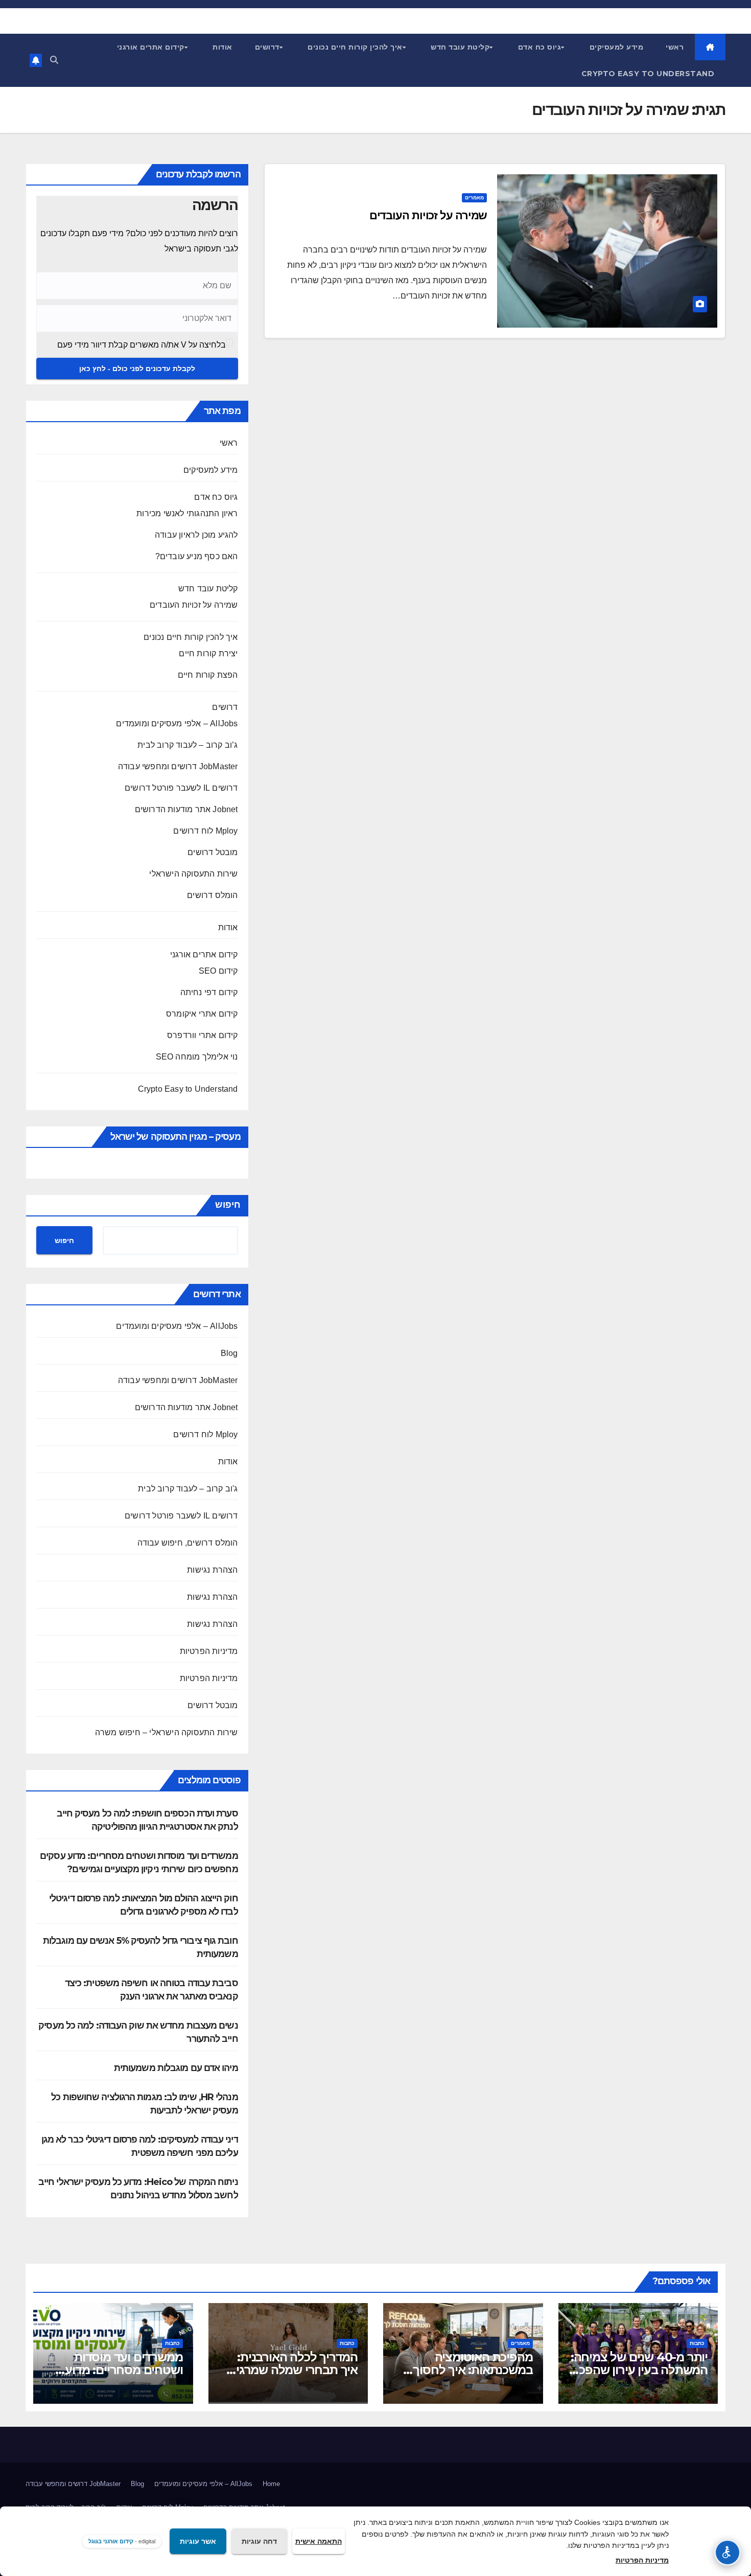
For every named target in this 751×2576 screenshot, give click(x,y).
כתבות (697, 2343)
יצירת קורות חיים (208, 653)
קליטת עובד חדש (460, 47)
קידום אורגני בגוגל (111, 2541)
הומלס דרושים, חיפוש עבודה (188, 1543)
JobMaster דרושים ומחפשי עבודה (178, 766)
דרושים (267, 47)
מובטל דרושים (213, 852)
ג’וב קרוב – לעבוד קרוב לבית (187, 745)
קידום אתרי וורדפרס (203, 1035)
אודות (222, 47)
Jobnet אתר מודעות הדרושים (186, 809)
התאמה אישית (319, 2541)
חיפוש (228, 1205)
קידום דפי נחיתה (209, 992)
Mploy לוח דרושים (205, 831)
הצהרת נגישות (212, 1570)
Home (271, 2484)
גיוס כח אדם (540, 47)
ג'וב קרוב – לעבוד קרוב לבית (188, 1489)
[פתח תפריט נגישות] (727, 2552)
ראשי (675, 47)
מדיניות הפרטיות (209, 1651)
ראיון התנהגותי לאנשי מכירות (187, 513)
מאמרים (474, 198)
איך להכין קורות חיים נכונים (355, 47)
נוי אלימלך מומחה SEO (197, 1057)
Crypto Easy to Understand (648, 74)
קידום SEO (218, 971)
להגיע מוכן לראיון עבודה (196, 535)
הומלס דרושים (212, 895)
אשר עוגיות (198, 2541)
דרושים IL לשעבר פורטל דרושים (181, 788)
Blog (229, 1353)
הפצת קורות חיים (208, 675)
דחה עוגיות (259, 2541)
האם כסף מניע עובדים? (197, 556)
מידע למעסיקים (617, 47)
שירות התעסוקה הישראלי (193, 874)
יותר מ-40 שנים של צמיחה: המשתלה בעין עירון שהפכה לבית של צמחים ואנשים (639, 2370)
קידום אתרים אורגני (151, 47)
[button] (54, 60)
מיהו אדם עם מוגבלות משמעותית (176, 2068)
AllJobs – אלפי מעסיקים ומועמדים (177, 723)
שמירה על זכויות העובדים (428, 215)
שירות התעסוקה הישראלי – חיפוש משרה (167, 1732)
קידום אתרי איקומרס (202, 1014)
